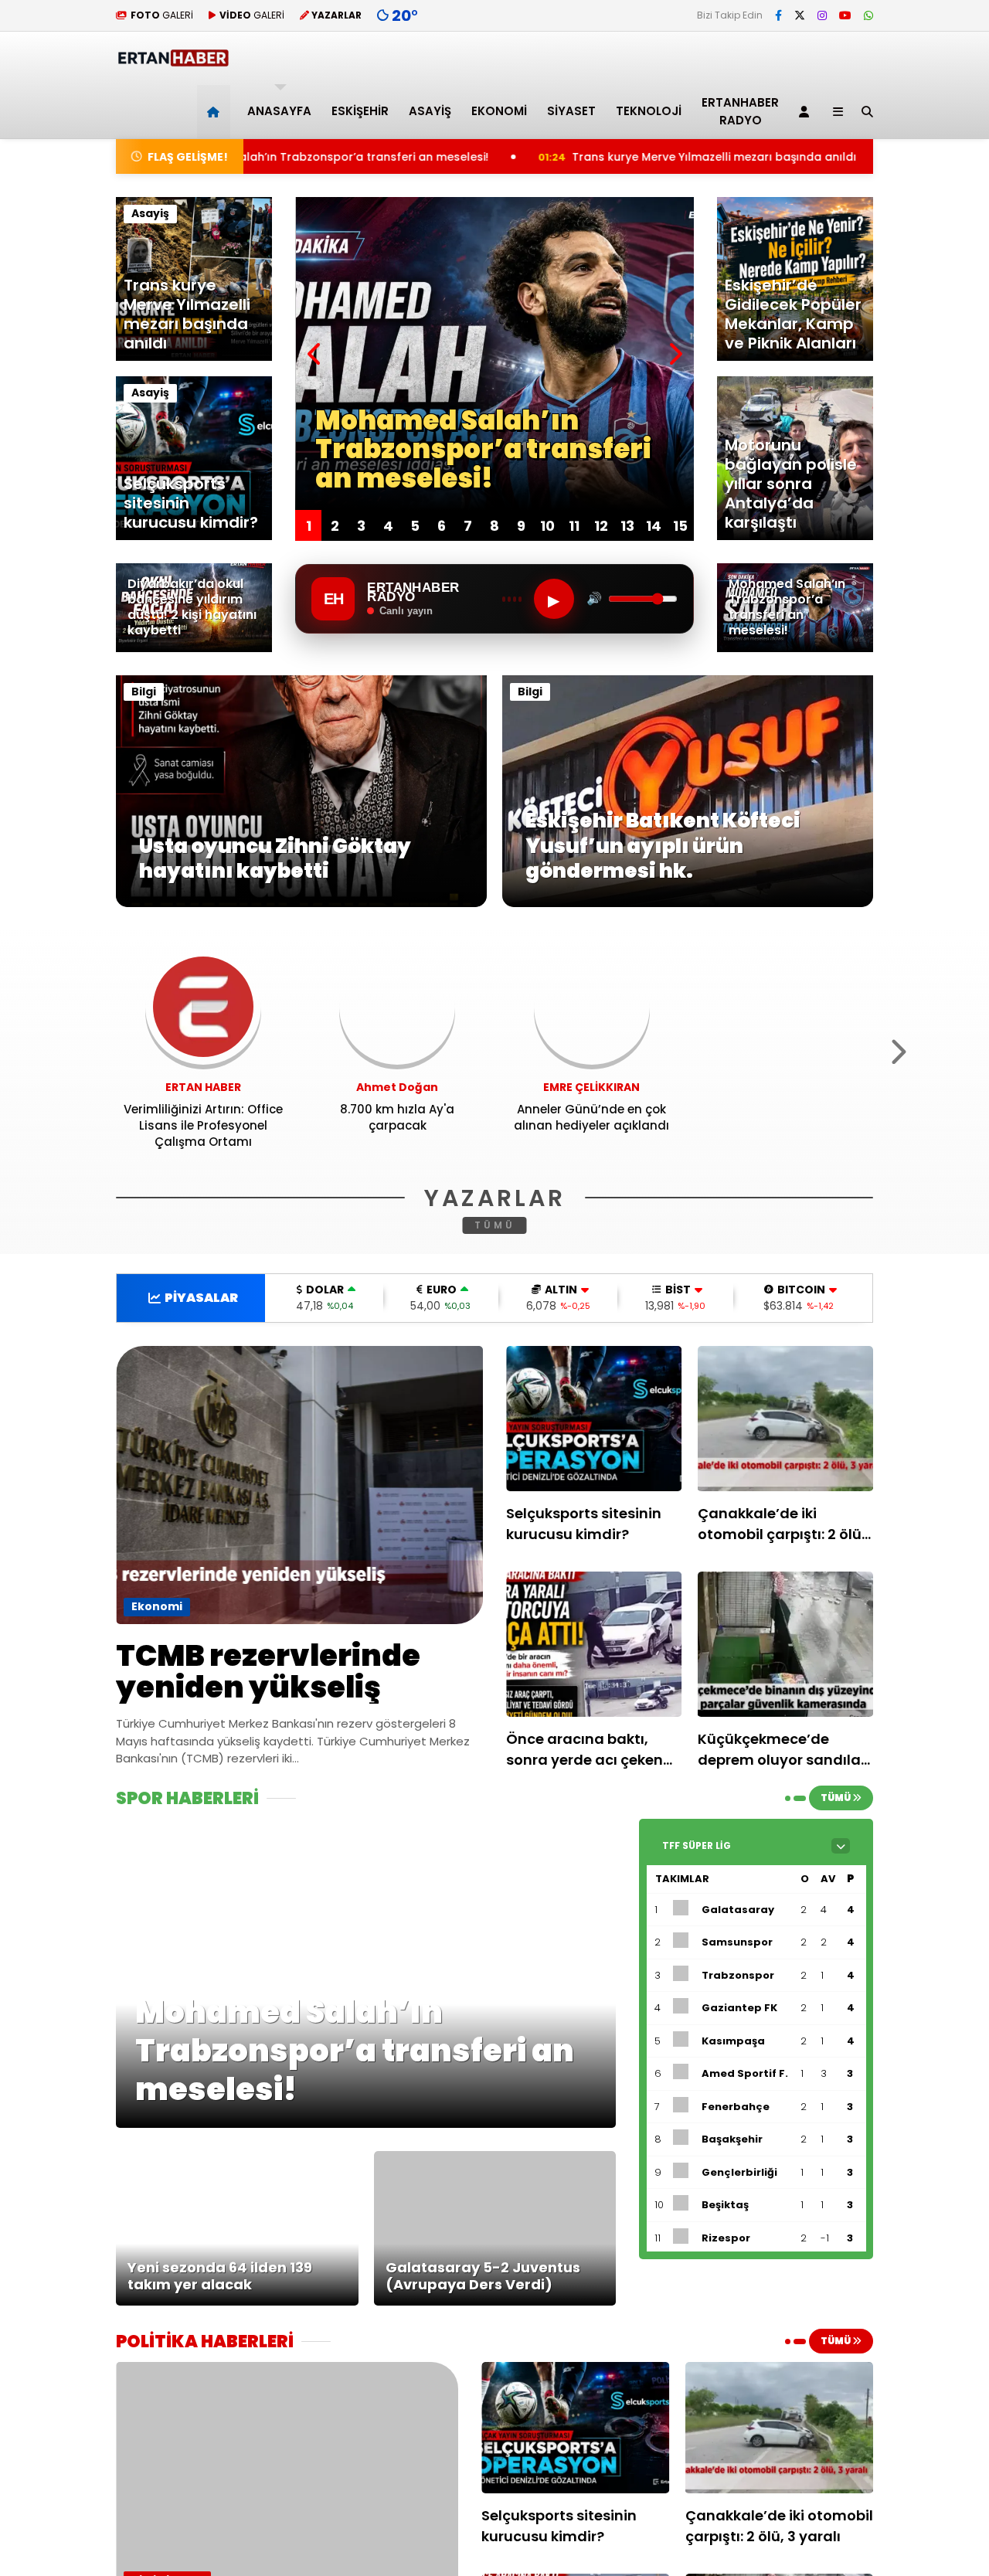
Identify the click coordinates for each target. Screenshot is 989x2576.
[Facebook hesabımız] (778, 15)
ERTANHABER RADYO (740, 111)
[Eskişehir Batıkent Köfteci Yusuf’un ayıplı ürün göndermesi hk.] (688, 903)
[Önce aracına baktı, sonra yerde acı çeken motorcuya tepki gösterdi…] (594, 1644)
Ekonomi (499, 111)
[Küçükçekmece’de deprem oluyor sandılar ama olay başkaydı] (786, 1644)
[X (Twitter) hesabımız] (800, 15)
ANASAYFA (279, 111)
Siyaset (571, 111)
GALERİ (162, 15)
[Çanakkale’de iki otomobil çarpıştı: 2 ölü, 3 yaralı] (786, 1419)
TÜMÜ (495, 1225)
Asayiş (430, 111)
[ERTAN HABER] (173, 60)
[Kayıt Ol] (807, 112)
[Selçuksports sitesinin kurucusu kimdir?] (594, 1419)
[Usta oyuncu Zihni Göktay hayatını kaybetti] (301, 903)
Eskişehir (360, 111)
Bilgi (144, 692)
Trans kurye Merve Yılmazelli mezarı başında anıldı (542, 157)
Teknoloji (649, 111)
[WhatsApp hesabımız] (868, 15)
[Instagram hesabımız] (822, 15)
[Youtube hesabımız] (845, 15)
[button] (216, 112)
